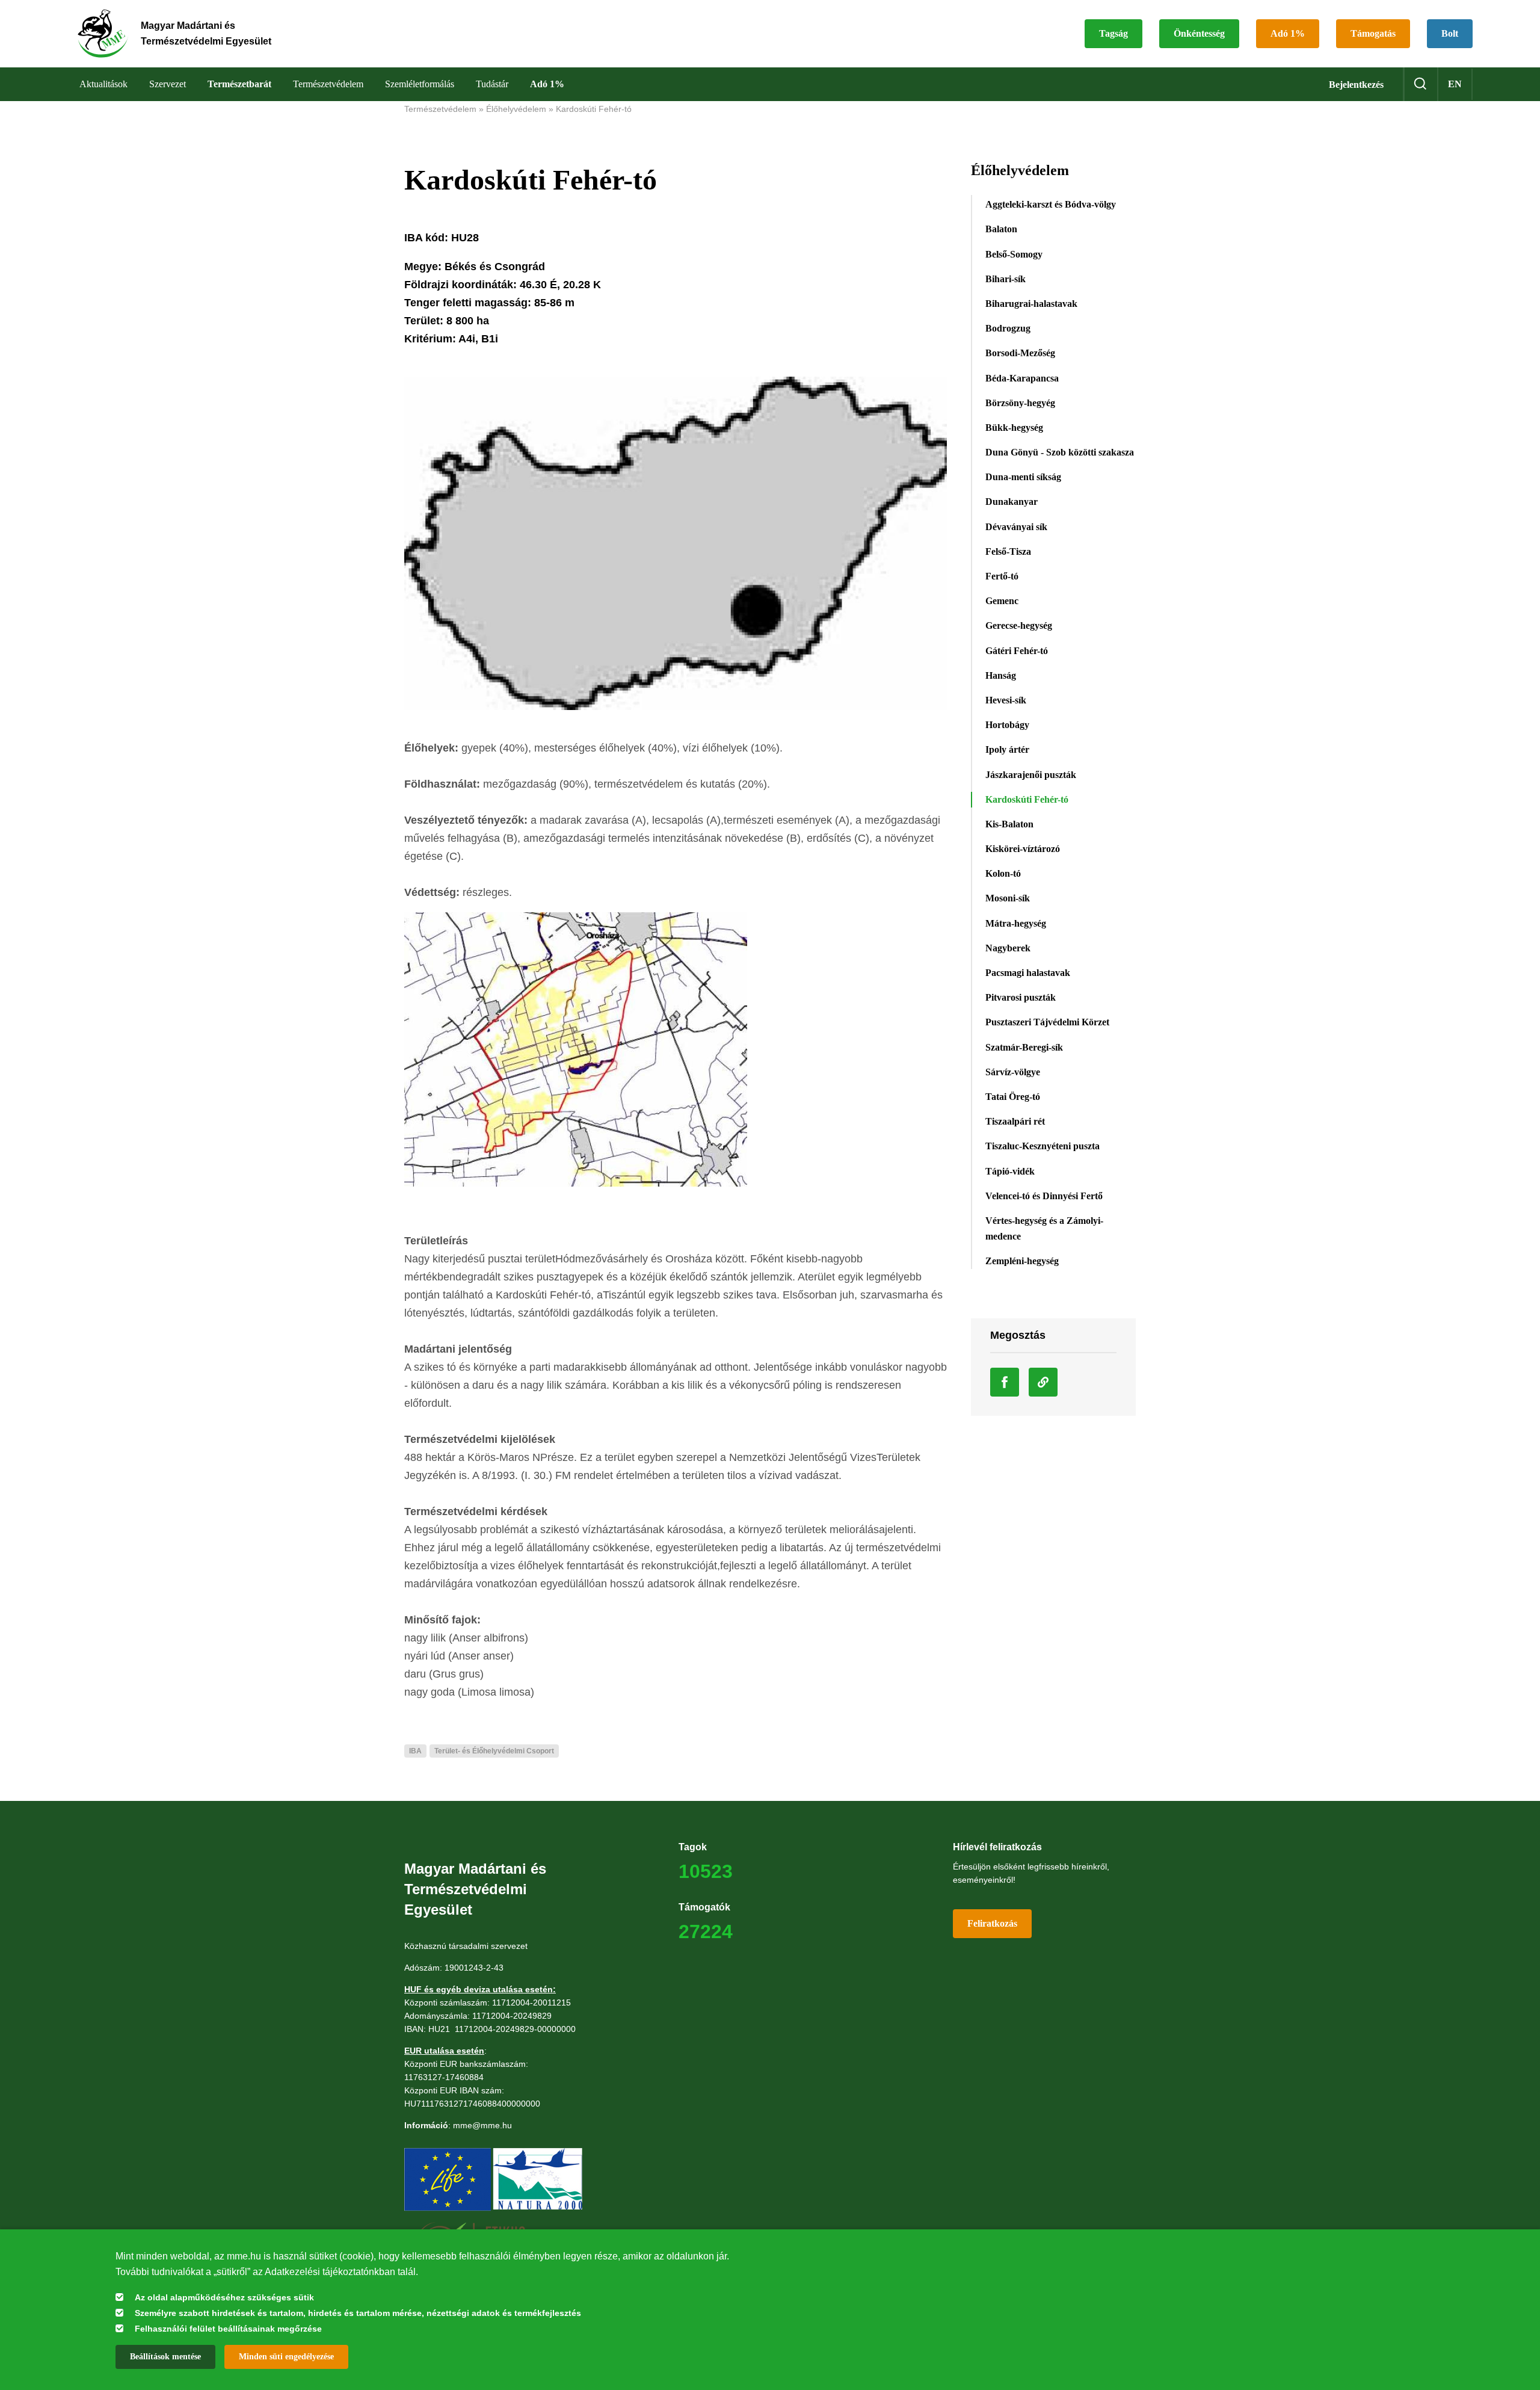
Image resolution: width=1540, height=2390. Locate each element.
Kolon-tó (1003, 873)
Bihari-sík (1006, 279)
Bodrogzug (1008, 328)
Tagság (1113, 33)
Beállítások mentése (165, 2357)
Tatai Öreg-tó (1013, 1097)
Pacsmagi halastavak (1028, 973)
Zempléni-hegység (1022, 1261)
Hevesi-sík (1006, 700)
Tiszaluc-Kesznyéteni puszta (1043, 1146)
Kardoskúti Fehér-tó (594, 109)
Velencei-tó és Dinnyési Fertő (1044, 1196)
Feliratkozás (992, 1923)
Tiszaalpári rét (1015, 1121)
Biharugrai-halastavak (1031, 304)
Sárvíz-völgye (1013, 1072)
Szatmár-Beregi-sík (1024, 1047)
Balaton (1001, 229)
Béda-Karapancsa (1022, 378)
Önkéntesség (1199, 33)
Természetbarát (239, 84)
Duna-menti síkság (1023, 477)
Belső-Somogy (1014, 254)
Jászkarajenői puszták (1031, 775)
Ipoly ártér (1007, 749)
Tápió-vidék (1010, 1171)
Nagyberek (1008, 948)
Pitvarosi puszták (1021, 997)
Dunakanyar (1012, 502)
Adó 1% (1288, 33)
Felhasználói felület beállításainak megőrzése (228, 2329)
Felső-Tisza (1008, 551)
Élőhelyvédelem (516, 109)
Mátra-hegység (1016, 923)
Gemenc (1002, 601)
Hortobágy (1007, 725)
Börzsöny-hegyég (1020, 403)
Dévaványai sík (1016, 527)
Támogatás (1373, 33)
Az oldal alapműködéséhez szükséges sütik (224, 2297)
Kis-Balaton (1009, 824)
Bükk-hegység (1014, 428)
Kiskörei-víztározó (1023, 849)
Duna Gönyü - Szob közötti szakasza (1060, 452)
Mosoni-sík (1008, 898)
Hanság (1001, 675)
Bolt (1450, 33)
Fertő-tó (1002, 576)
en (1455, 84)
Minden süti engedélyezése (286, 2357)
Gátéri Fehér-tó (1017, 651)
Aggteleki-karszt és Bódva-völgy (1051, 204)
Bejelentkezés (1356, 85)
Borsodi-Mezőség (1020, 353)
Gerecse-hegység (1019, 625)
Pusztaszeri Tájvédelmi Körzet (1047, 1022)
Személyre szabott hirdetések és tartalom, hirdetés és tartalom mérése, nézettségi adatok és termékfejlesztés (358, 2313)
